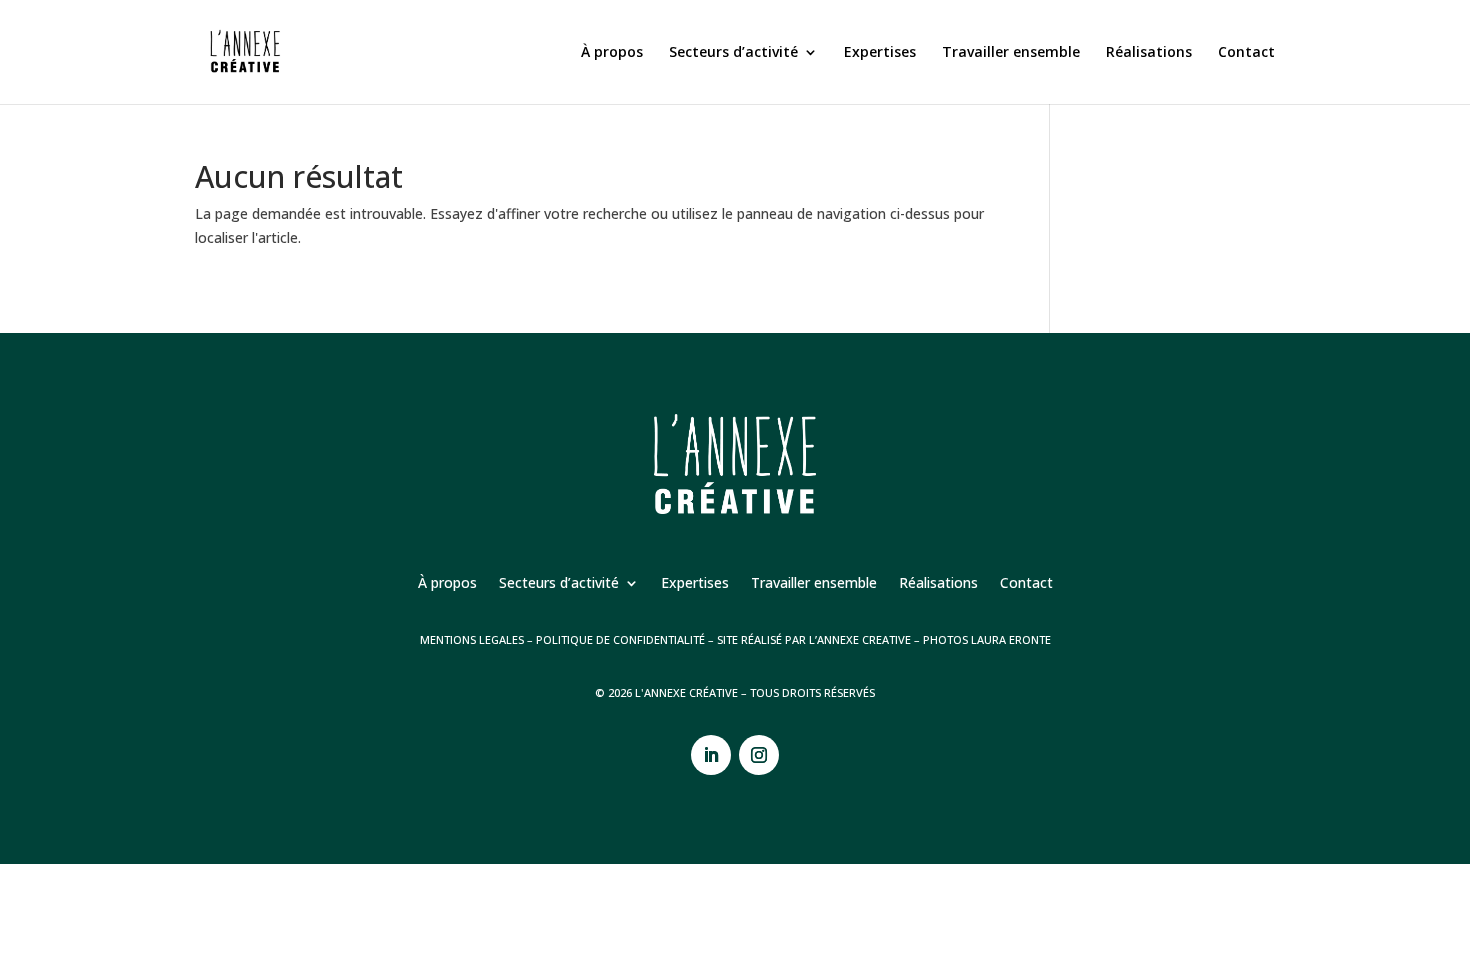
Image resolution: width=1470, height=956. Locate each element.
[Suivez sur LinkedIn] (711, 755)
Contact (1246, 53)
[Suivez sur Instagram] (759, 755)
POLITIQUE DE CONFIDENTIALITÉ (620, 639)
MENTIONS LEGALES (472, 639)
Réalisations (1149, 53)
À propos (612, 53)
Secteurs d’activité (733, 53)
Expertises (880, 53)
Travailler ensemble (1011, 53)
